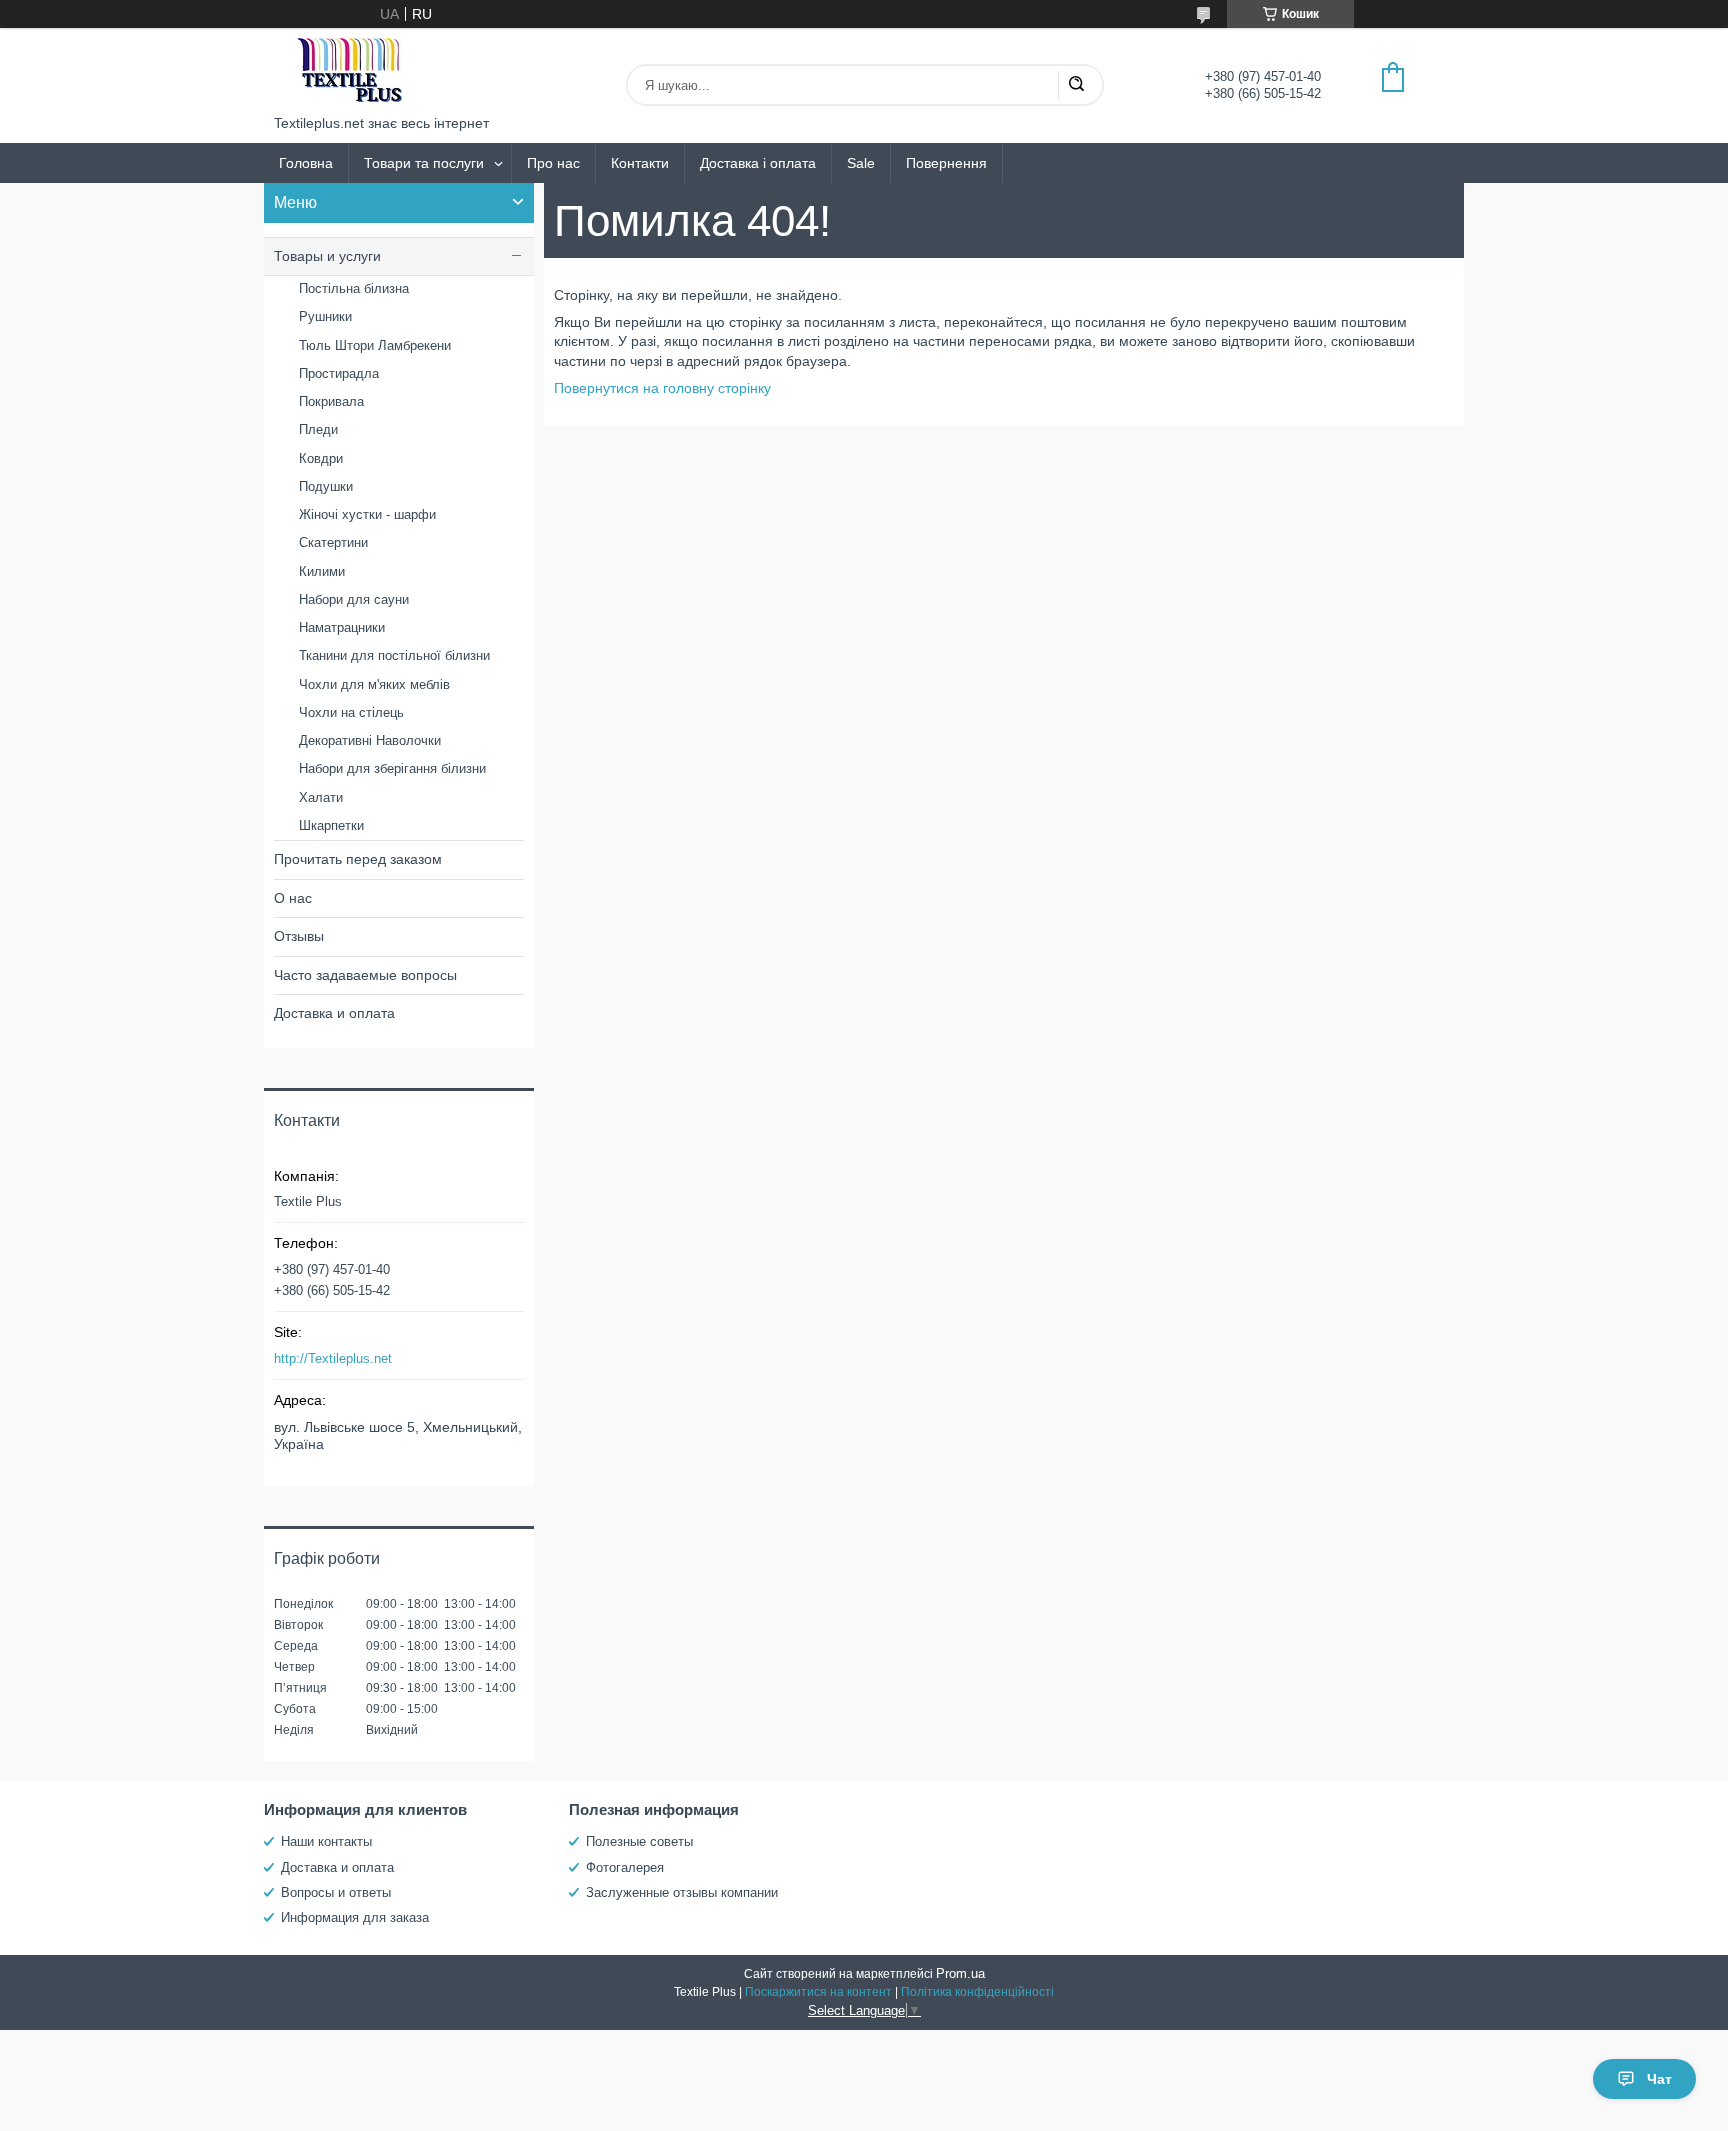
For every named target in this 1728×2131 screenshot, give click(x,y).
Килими (322, 571)
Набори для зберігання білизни (392, 768)
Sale (861, 163)
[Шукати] (1076, 85)
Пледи (318, 429)
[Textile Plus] (349, 71)
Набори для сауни (354, 599)
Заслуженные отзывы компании (682, 1892)
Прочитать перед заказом (358, 859)
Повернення (946, 163)
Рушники (325, 316)
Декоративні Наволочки (370, 740)
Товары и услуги (327, 256)
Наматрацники (342, 627)
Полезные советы (639, 1841)
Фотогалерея (625, 1867)
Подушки (326, 486)
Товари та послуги (424, 163)
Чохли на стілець (351, 712)
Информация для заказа (355, 1917)
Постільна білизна (354, 288)
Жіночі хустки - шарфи (367, 514)
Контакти (640, 163)
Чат (1659, 2079)
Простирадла (339, 373)
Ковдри (321, 458)
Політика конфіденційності (977, 1992)
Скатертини (333, 542)
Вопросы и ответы (336, 1892)
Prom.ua (960, 1973)
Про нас (553, 163)
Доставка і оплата (758, 163)
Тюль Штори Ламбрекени (375, 345)
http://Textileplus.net (333, 1358)
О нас (293, 898)
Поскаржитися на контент (818, 1992)
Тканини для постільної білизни (394, 655)
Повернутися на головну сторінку (662, 388)
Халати (321, 797)
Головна (306, 163)
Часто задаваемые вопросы (365, 975)
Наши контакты (326, 1841)
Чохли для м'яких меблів (374, 684)
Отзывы (299, 936)
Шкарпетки (331, 825)
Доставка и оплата (334, 1013)
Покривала (331, 401)
